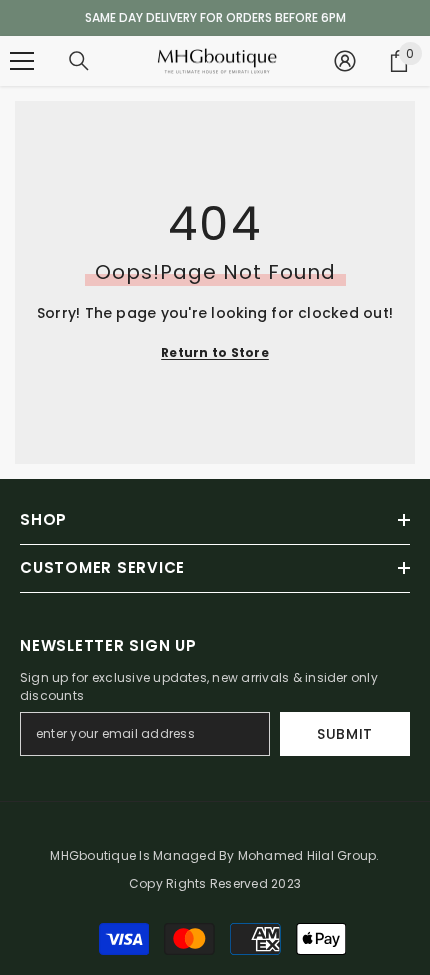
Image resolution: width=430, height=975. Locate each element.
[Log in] (345, 61)
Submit (345, 734)
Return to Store (215, 352)
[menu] (22, 61)
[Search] (79, 61)
